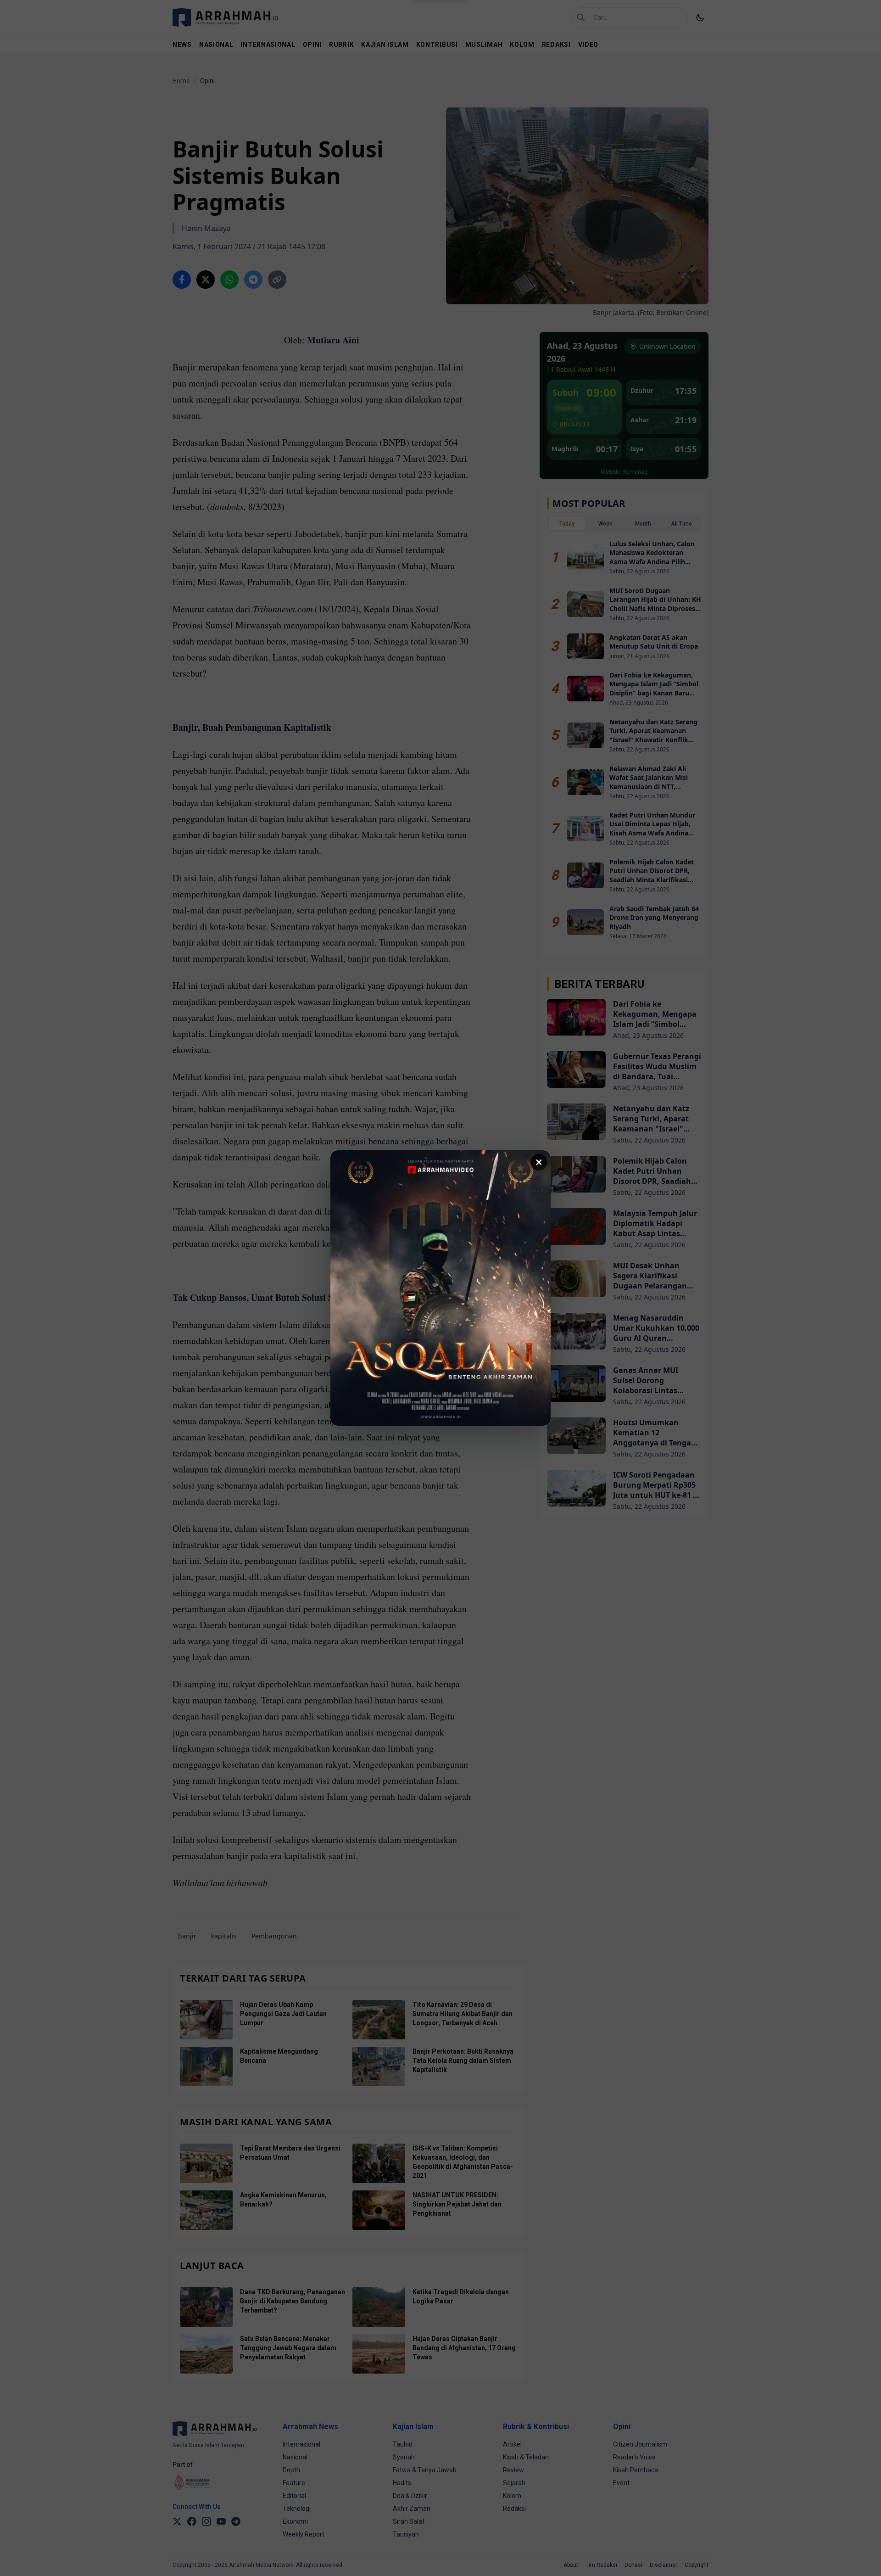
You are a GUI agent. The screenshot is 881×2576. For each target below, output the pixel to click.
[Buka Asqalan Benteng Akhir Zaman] (440, 1288)
